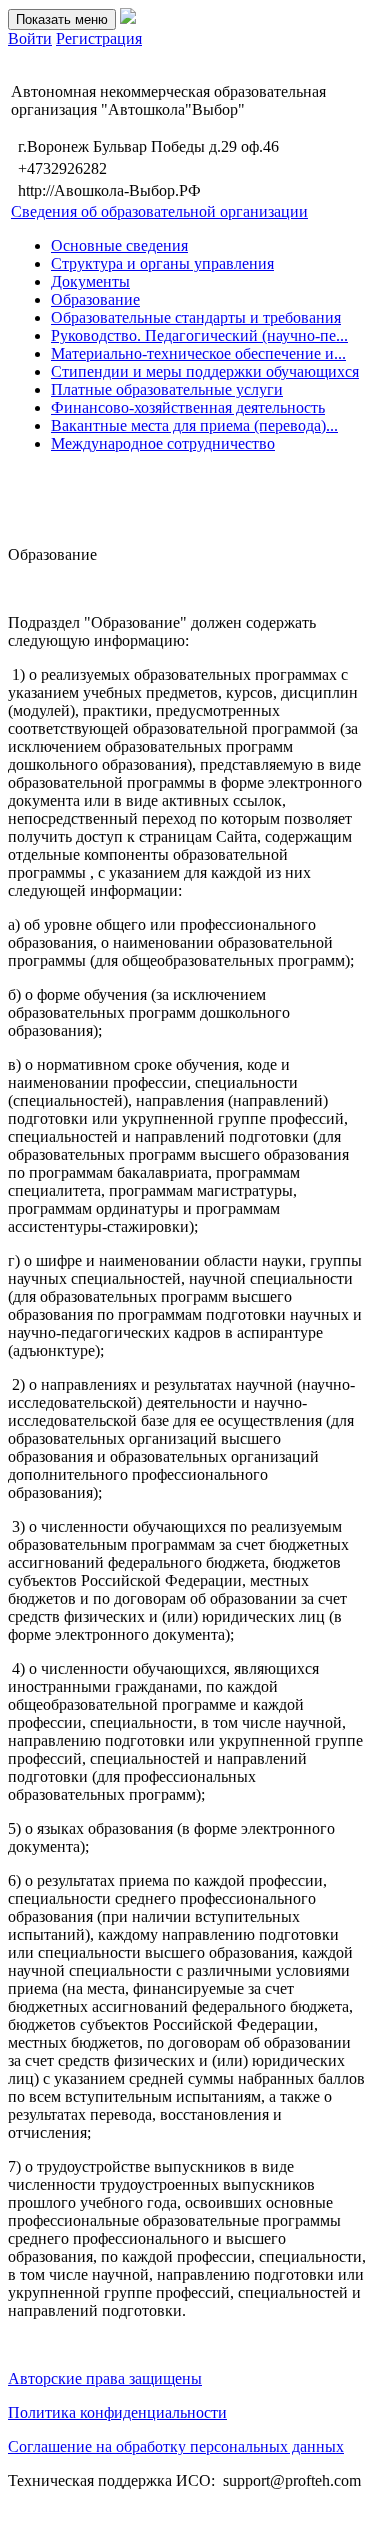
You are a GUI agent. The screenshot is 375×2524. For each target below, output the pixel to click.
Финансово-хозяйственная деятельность (188, 407)
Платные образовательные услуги (167, 389)
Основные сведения (119, 245)
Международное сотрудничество (163, 443)
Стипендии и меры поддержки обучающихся (205, 371)
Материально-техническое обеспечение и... (198, 353)
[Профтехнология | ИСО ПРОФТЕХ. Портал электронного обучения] (128, 18)
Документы (90, 281)
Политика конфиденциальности (117, 2412)
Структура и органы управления (162, 263)
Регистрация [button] (99, 38)
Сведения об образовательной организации (159, 211)
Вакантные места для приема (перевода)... (194, 425)
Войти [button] (30, 38)
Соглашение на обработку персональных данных (176, 2446)
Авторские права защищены (105, 2378)
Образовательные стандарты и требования (196, 317)
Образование (95, 299)
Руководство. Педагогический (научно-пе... (199, 335)
